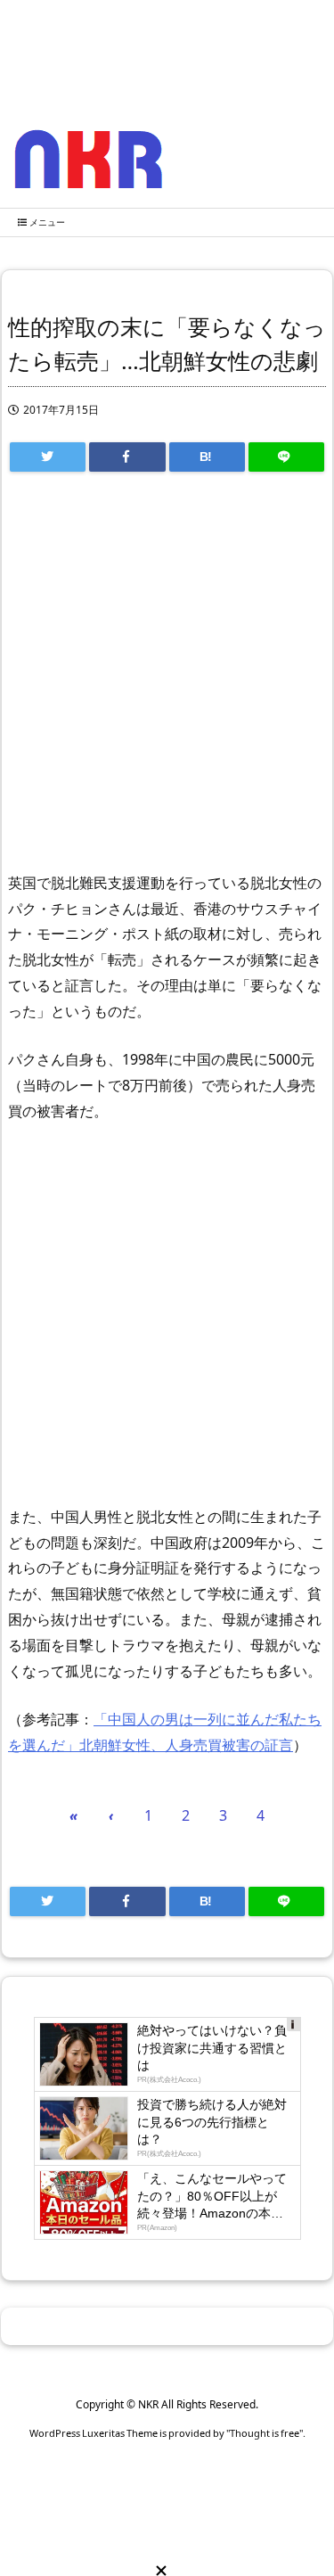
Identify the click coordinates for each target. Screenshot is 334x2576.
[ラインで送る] (286, 457)
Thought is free (265, 2433)
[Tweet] (48, 457)
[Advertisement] (167, 680)
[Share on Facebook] (127, 457)
